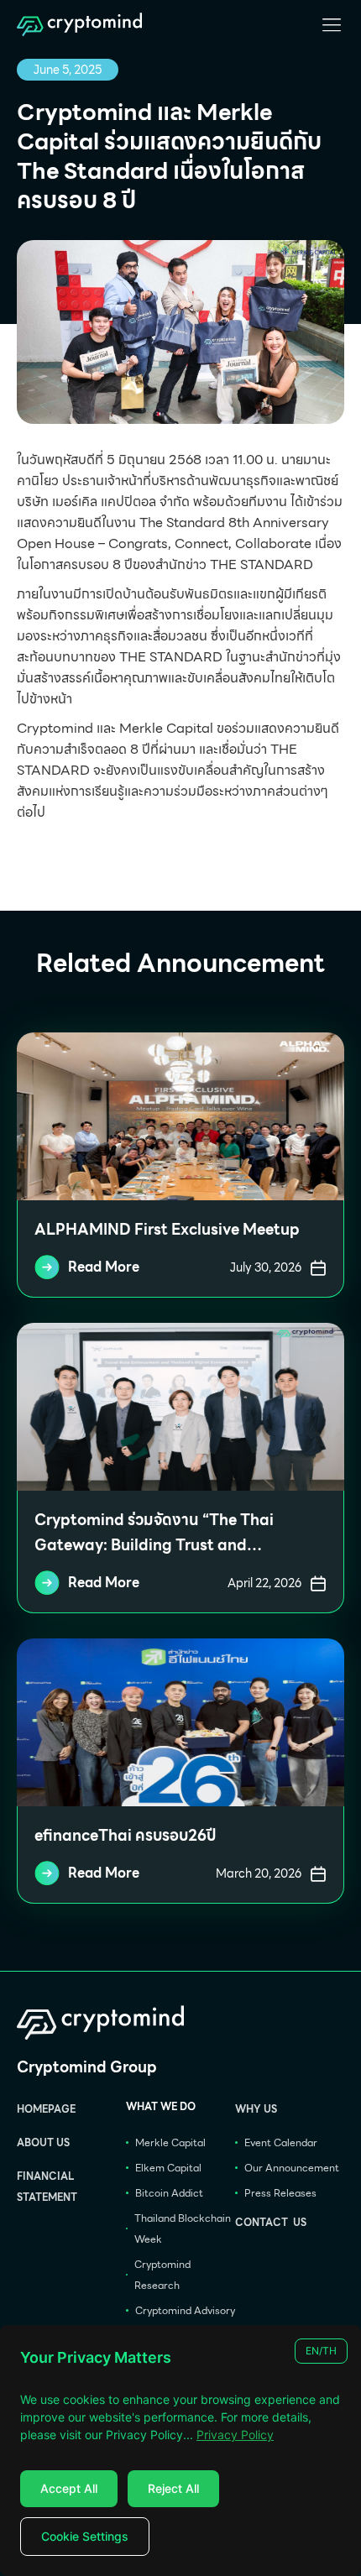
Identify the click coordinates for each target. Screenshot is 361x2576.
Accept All (69, 2488)
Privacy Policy (235, 2435)
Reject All (173, 2488)
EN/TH (321, 2351)
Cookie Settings (85, 2536)
